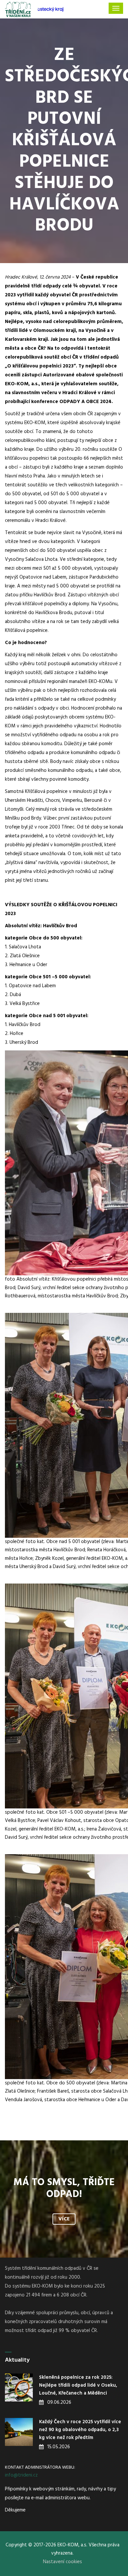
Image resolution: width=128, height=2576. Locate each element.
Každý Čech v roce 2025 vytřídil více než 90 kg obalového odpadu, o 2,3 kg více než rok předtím (80, 2430)
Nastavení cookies (63, 2562)
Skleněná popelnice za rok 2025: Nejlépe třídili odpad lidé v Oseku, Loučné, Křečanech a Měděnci (78, 2385)
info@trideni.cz (21, 2475)
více (64, 2219)
